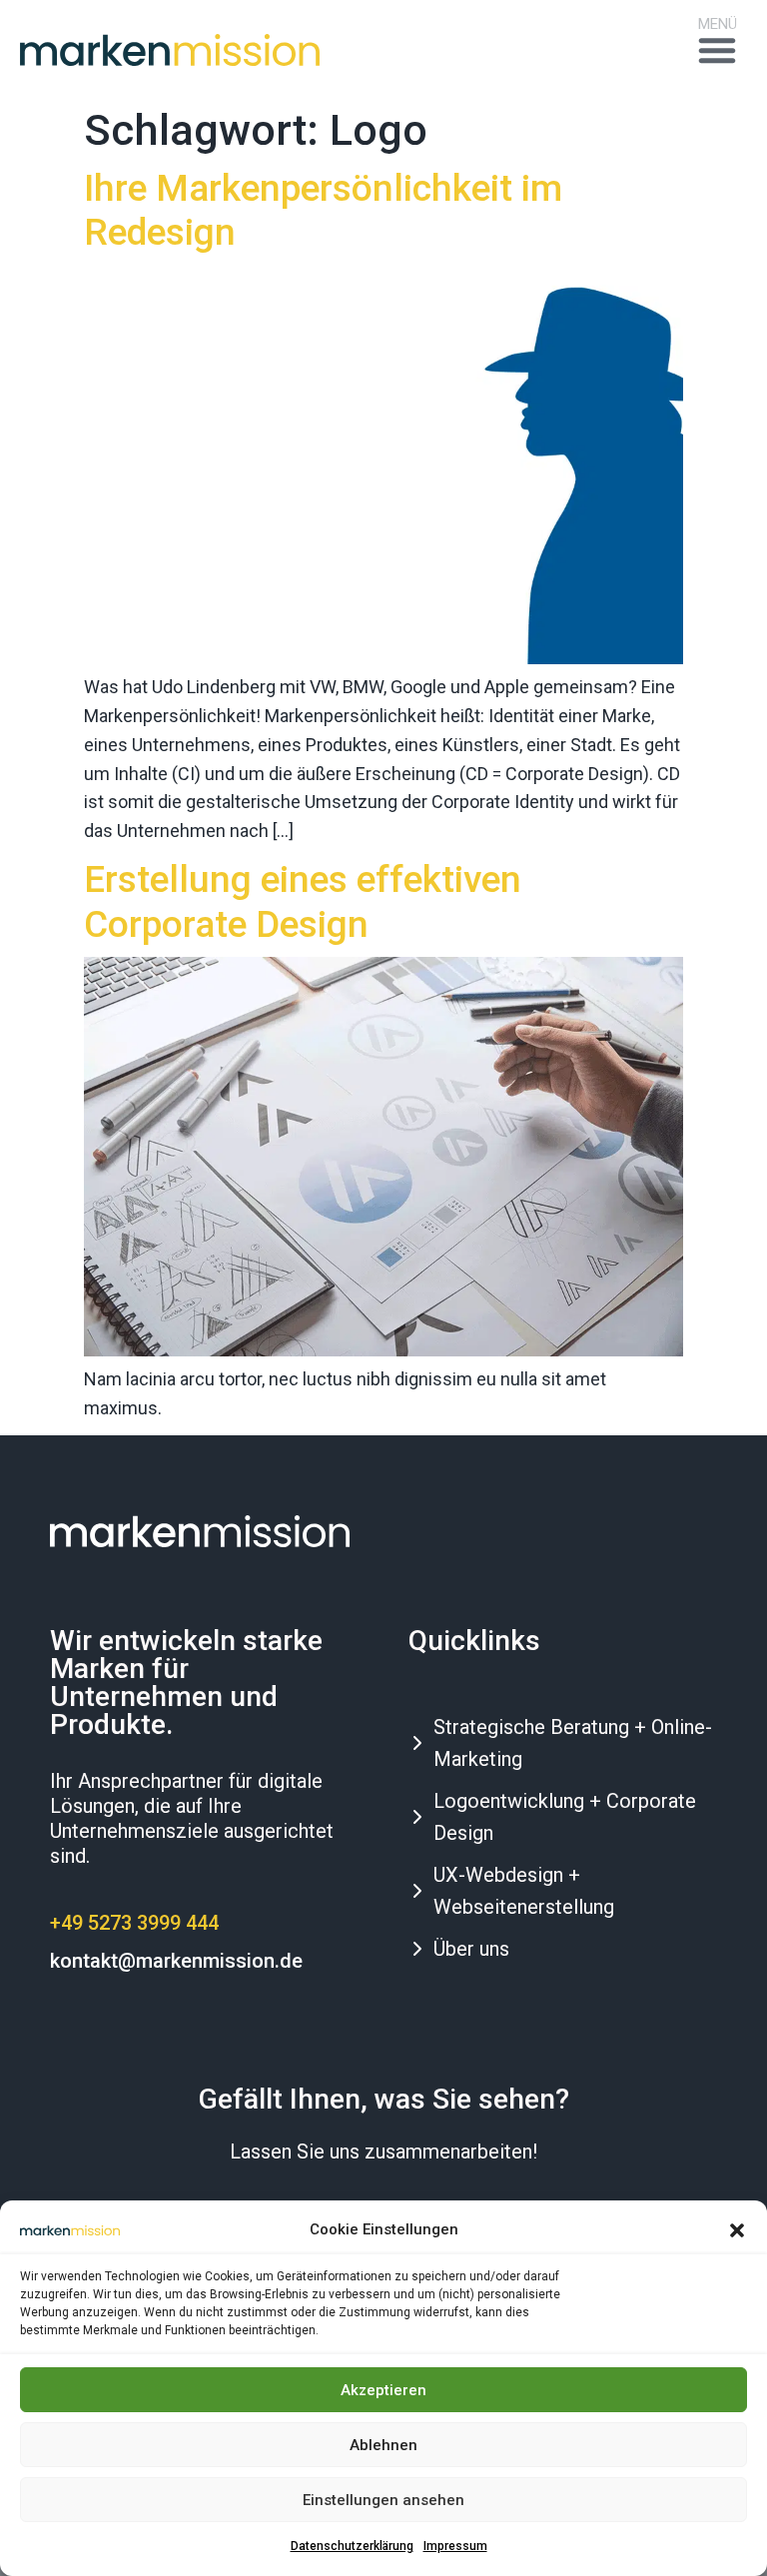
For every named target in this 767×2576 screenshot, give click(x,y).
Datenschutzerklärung (352, 2546)
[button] (737, 2230)
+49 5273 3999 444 (134, 1923)
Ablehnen (383, 2445)
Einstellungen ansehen (383, 2500)
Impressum (455, 2546)
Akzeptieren (383, 2390)
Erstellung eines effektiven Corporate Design (303, 901)
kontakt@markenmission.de (176, 1961)
